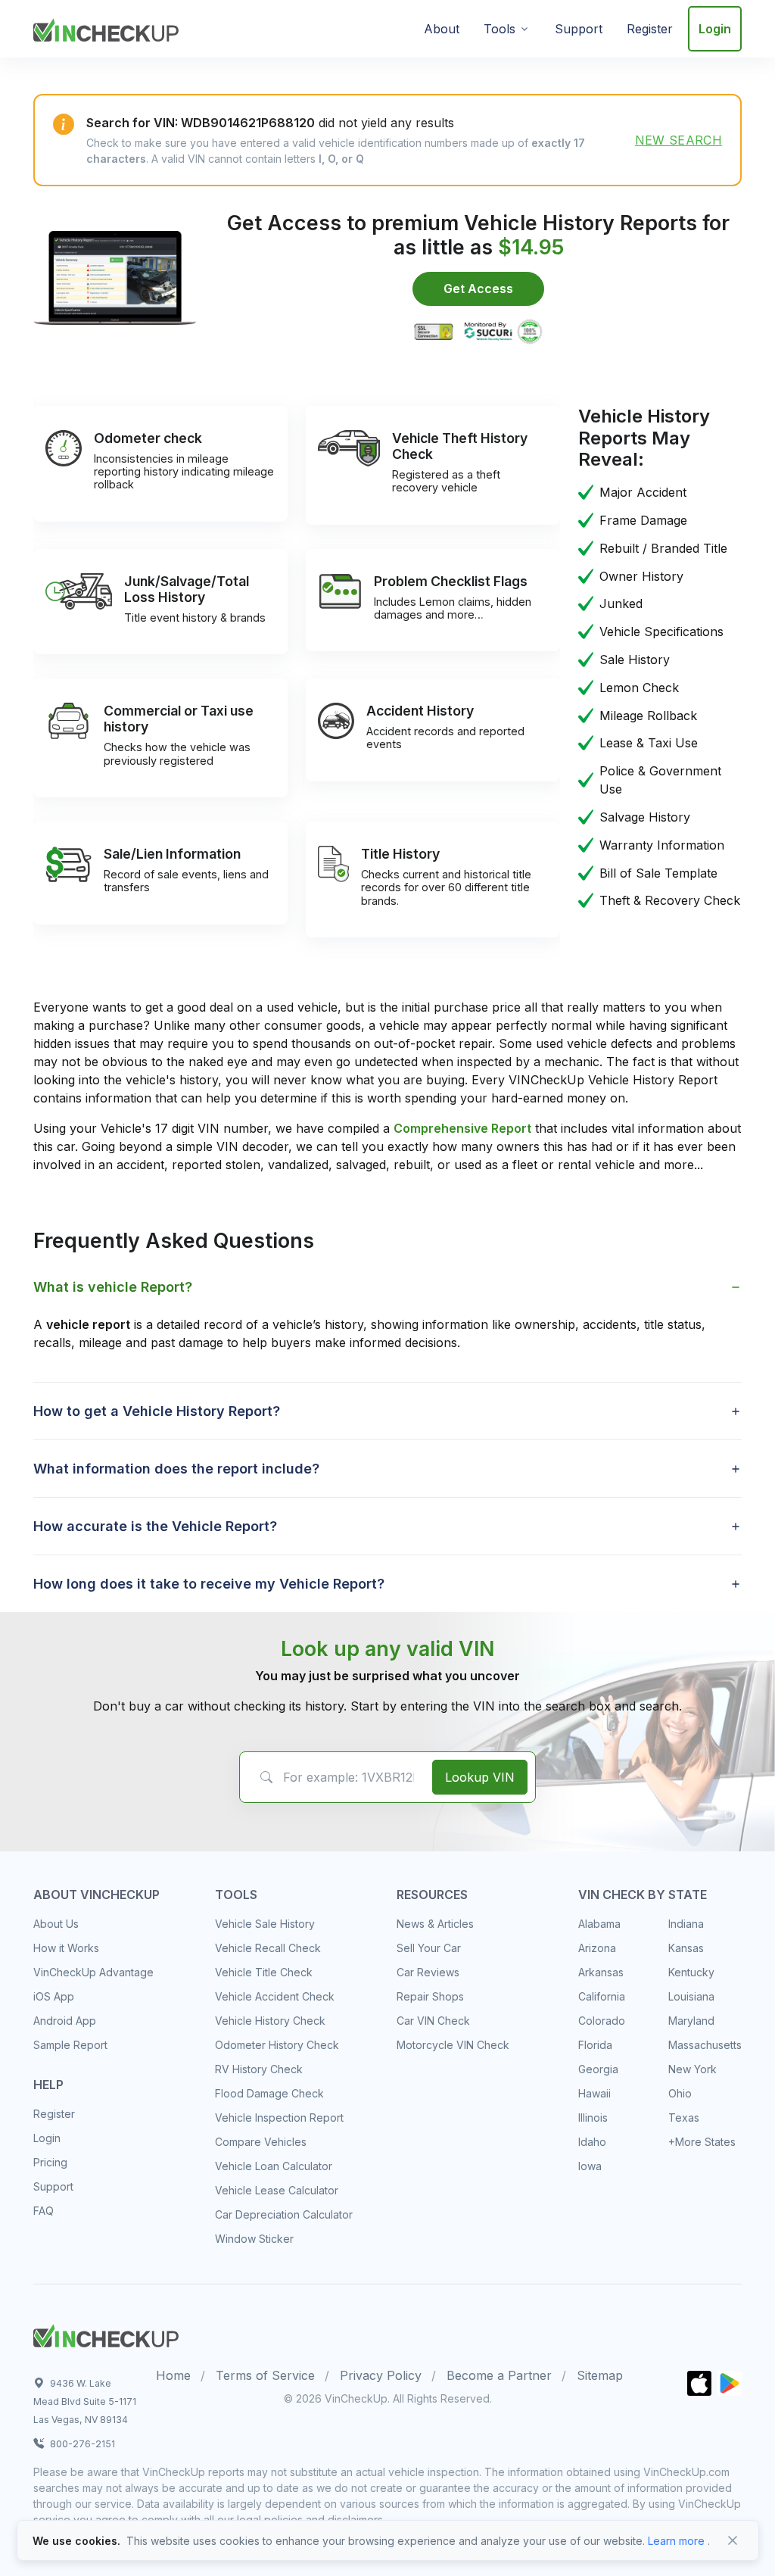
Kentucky (691, 1972)
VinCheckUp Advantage (93, 1972)
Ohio (680, 2093)
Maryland (691, 2021)
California (602, 1996)
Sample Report (70, 2045)
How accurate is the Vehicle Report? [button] (155, 1526)
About (442, 29)
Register (650, 29)
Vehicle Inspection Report (279, 2118)
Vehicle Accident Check (275, 1996)
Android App (65, 2021)
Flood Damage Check (269, 2093)
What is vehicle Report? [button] (113, 1287)
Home (173, 2375)
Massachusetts (705, 2045)
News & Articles (435, 1924)
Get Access (478, 288)
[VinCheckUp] (106, 27)
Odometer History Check (277, 2045)
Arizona (597, 1948)
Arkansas (601, 1972)
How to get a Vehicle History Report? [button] (157, 1411)
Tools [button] (500, 29)
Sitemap (600, 2375)
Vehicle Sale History (265, 1924)
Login (715, 29)
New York (693, 2069)
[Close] (733, 2540)
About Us (56, 1924)
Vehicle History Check (270, 2021)
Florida (595, 2045)
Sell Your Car (429, 1948)
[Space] (106, 2334)
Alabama (599, 1924)
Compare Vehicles (261, 2142)
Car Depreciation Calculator (284, 2214)
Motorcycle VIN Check (453, 2045)
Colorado (602, 2021)
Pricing (50, 2162)
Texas (684, 2118)
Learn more (676, 2541)
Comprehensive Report (462, 1128)
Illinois (593, 2118)
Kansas (686, 1948)
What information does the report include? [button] (176, 1469)
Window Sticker (254, 2239)
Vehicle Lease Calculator (277, 2190)
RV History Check (259, 2069)
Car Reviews (428, 1972)
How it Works (66, 1948)
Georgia (598, 2069)
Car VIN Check (433, 2021)
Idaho (592, 2142)
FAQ (44, 2211)
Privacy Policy (381, 2375)
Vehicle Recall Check (268, 1948)
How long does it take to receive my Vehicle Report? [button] (209, 1584)
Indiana (686, 1924)
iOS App (54, 1996)
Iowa (590, 2166)
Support (579, 29)
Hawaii (594, 2093)
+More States (702, 2142)
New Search (679, 140)
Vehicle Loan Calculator (274, 2166)
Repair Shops (430, 1996)
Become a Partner (499, 2375)
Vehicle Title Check (264, 1972)
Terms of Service (265, 2375)
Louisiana (691, 1996)
